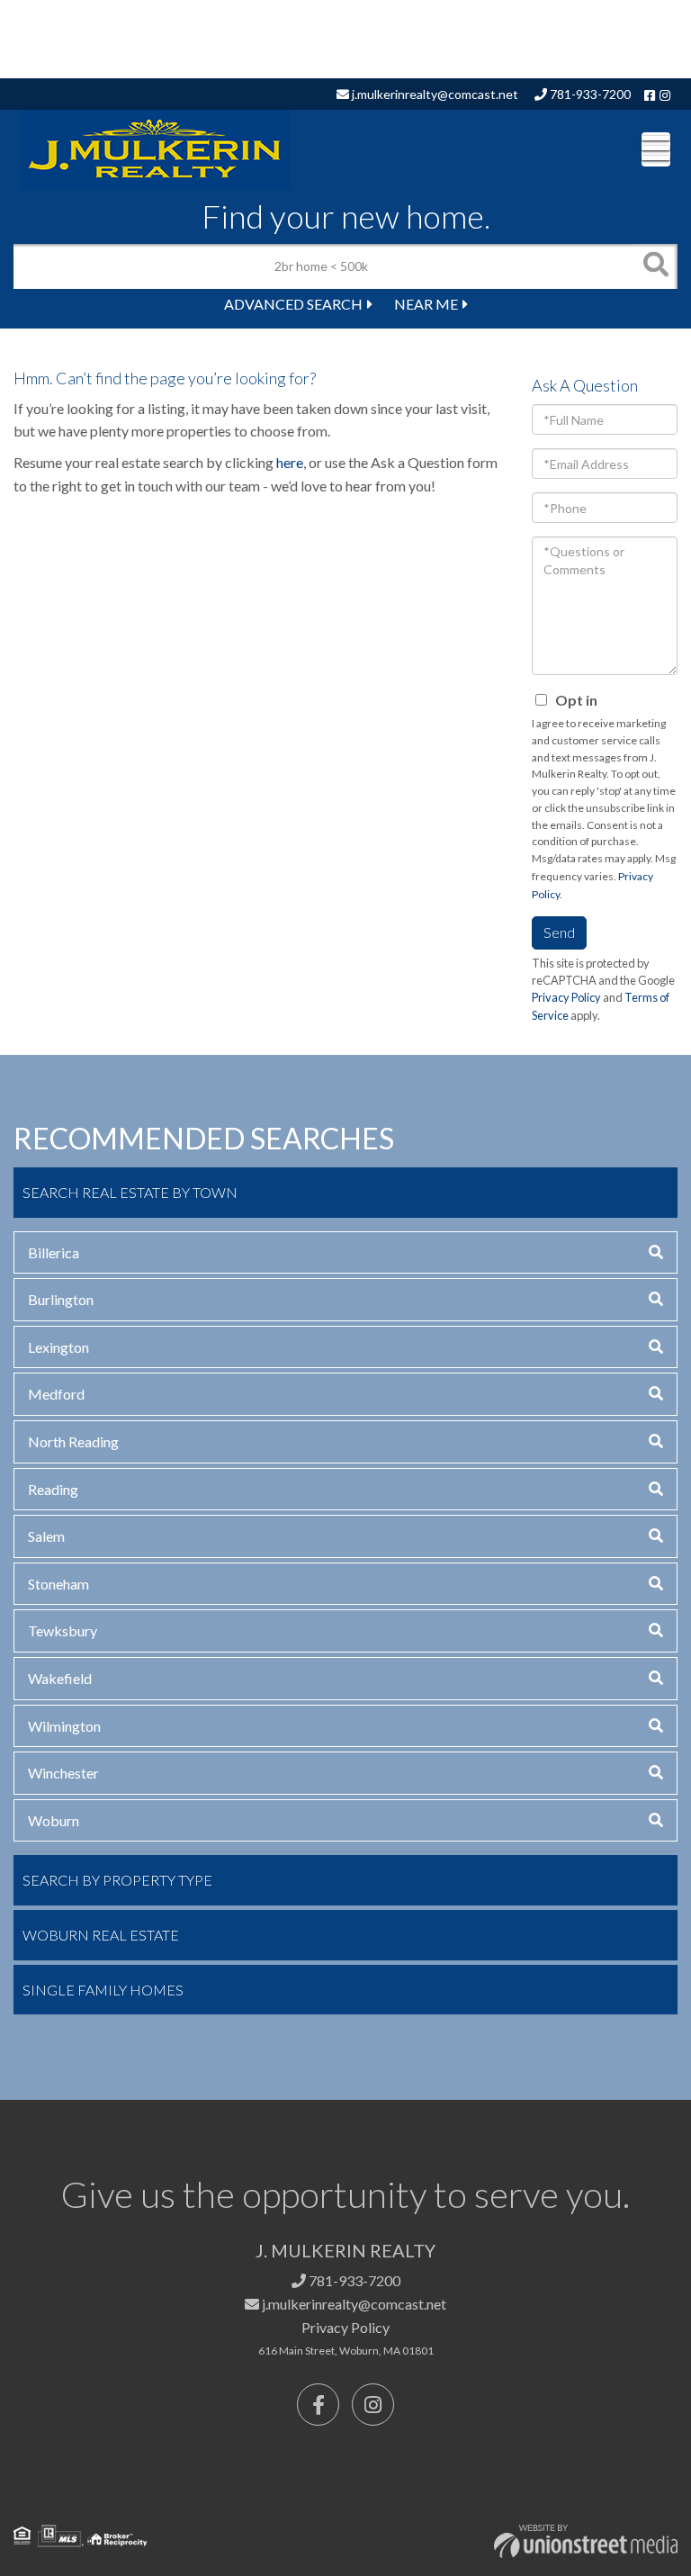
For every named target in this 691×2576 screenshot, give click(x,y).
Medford (56, 1394)
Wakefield (60, 1678)
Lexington (58, 1347)
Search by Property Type (117, 1880)
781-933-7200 (589, 94)
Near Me (426, 304)
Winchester (63, 1773)
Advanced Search (293, 304)
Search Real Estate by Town (130, 1192)
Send (559, 932)
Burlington (61, 1299)
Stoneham (58, 1584)
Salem (46, 1536)
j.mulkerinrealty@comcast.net (434, 94)
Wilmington (64, 1726)
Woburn (54, 1820)
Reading (53, 1489)
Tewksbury (63, 1630)
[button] (655, 266)
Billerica (54, 1252)
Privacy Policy (566, 997)
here (290, 462)
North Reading (73, 1441)
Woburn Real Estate (101, 1935)
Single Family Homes (103, 1990)
